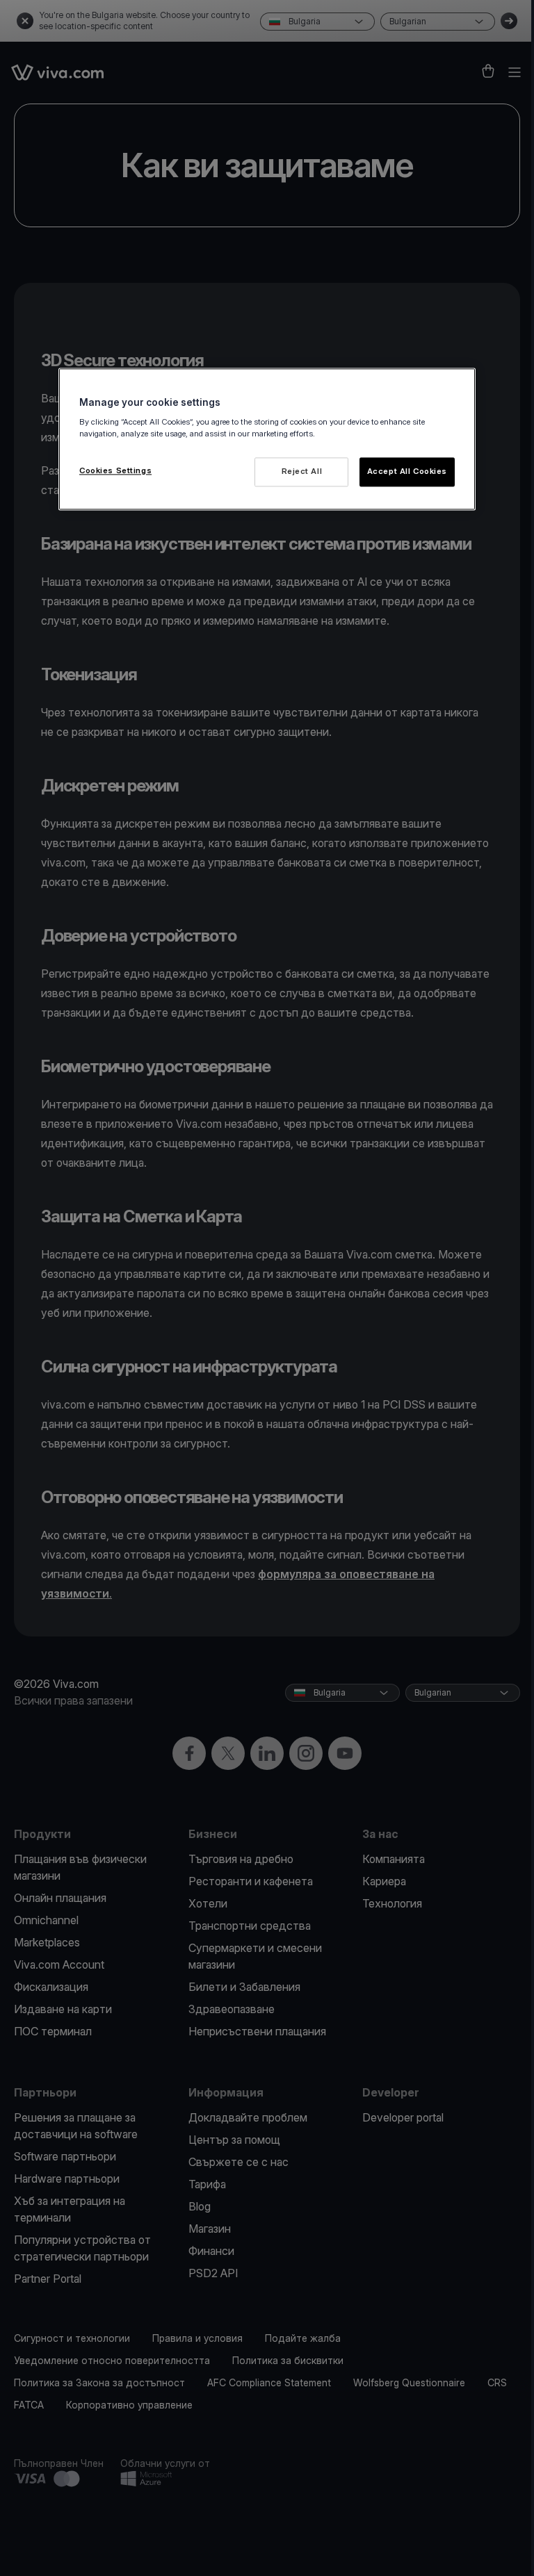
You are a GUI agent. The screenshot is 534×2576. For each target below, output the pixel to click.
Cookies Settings (115, 470)
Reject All (302, 471)
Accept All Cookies (407, 471)
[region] (267, 439)
